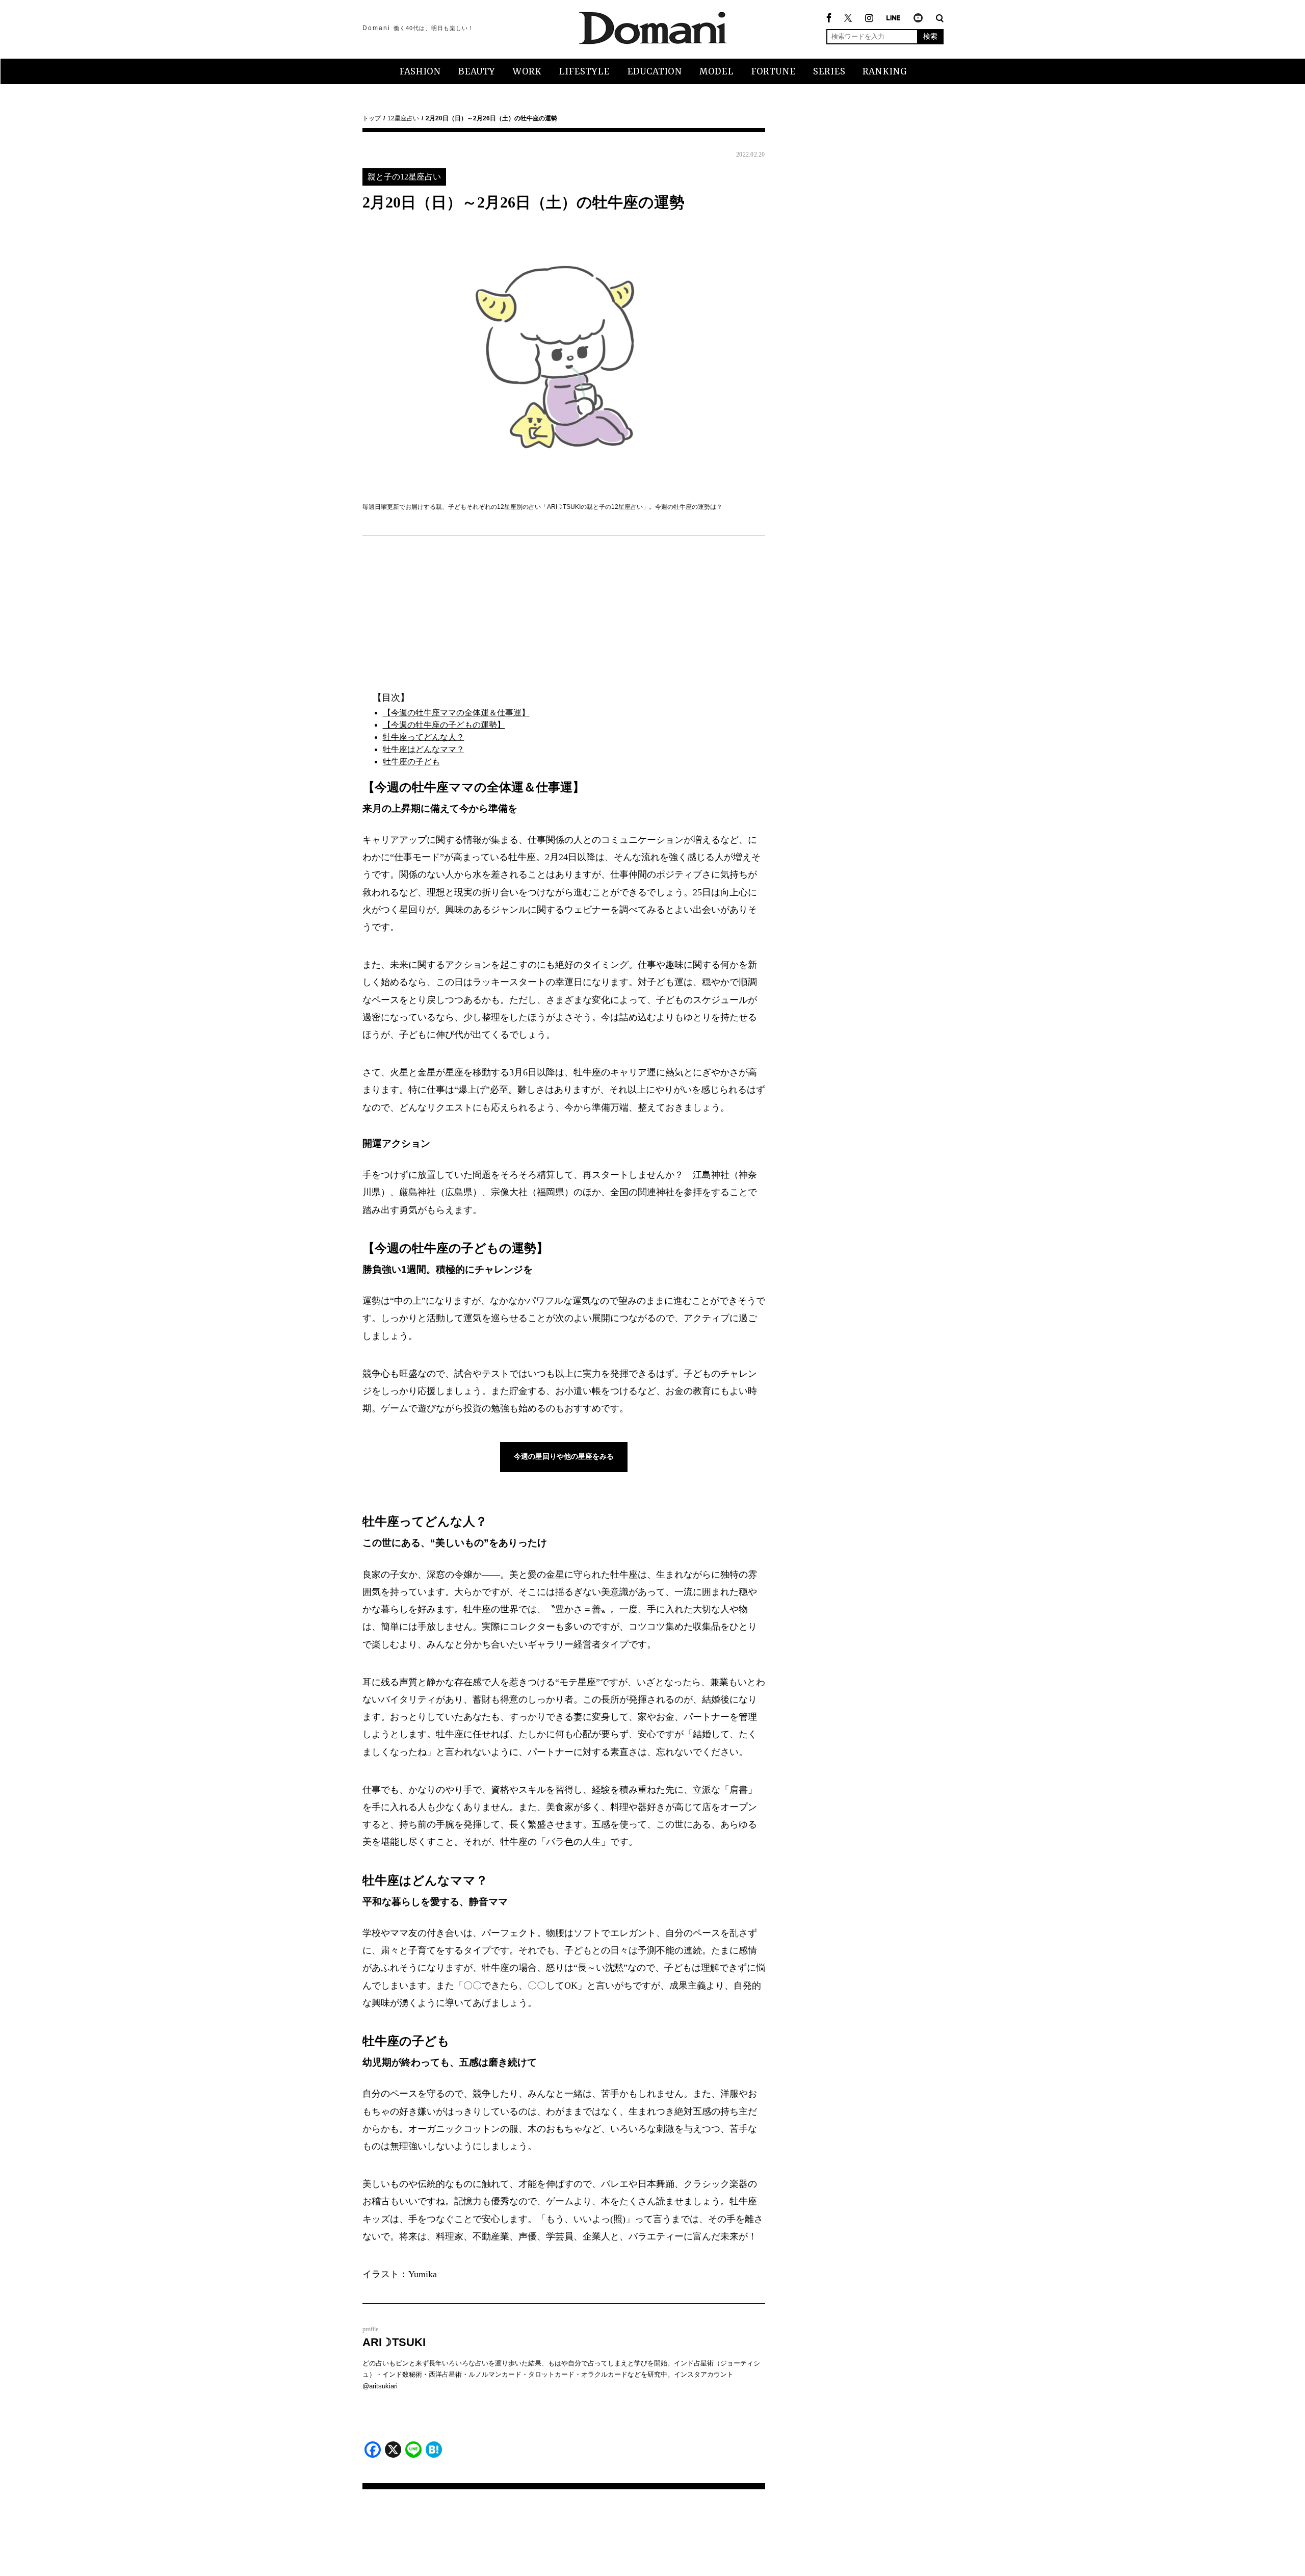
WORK (527, 72)
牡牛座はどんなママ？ (424, 749)
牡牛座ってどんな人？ (424, 737)
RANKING (885, 72)
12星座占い (403, 118)
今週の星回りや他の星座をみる (564, 1456)
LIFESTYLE (584, 72)
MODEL (716, 72)
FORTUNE (773, 72)
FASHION (420, 72)
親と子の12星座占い (404, 177)
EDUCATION (655, 72)
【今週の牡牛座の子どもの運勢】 (444, 725)
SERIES (829, 72)
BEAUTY (477, 72)
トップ (372, 118)
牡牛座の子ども (411, 762)
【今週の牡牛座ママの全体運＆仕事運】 (456, 713)
